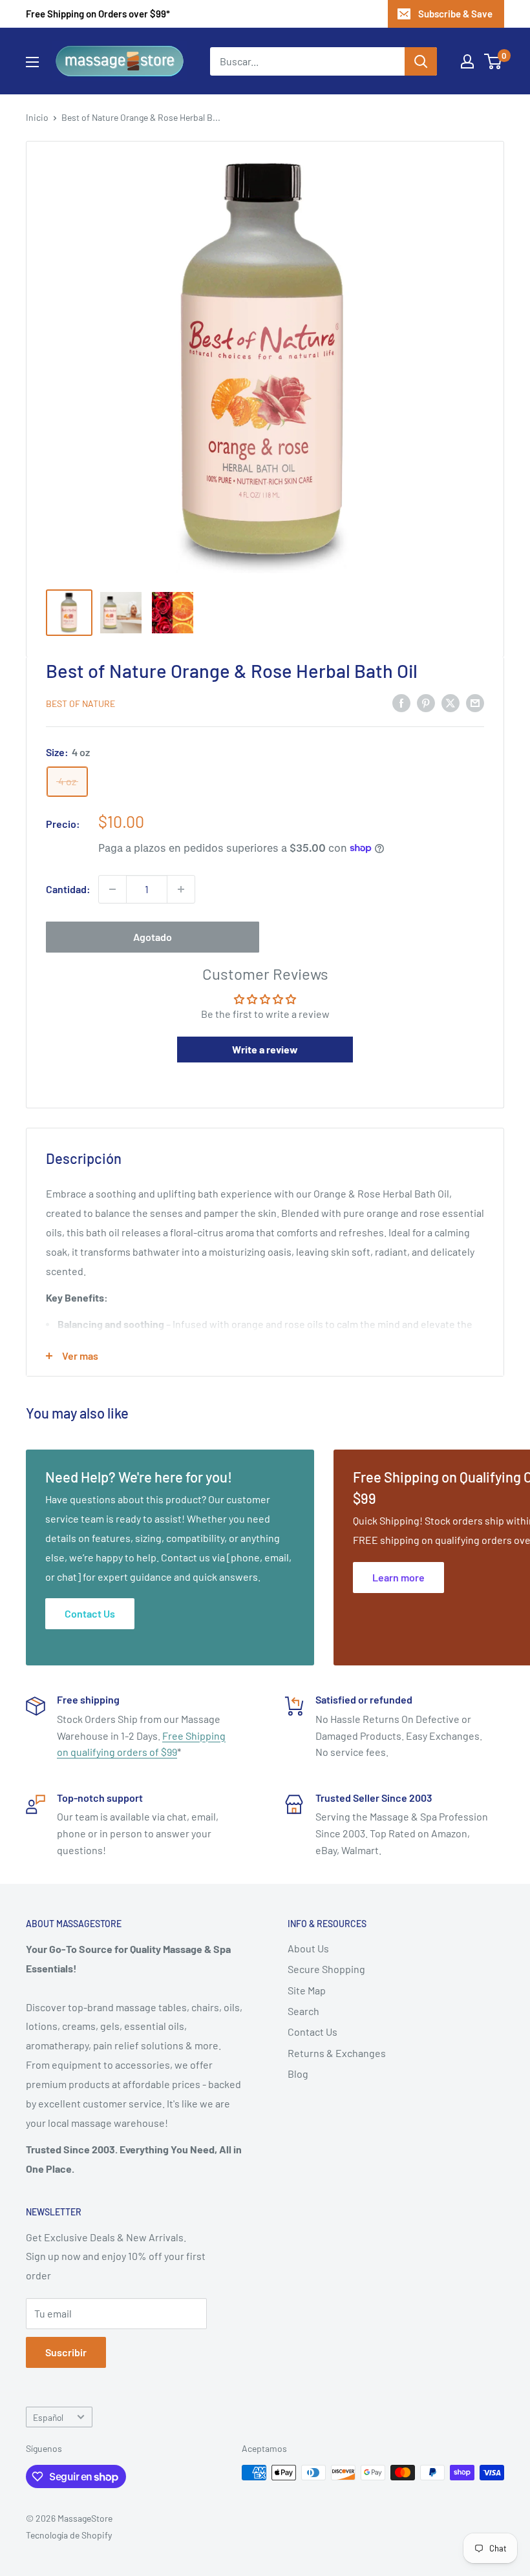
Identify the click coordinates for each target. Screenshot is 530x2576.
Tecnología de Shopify (69, 2535)
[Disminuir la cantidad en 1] (112, 889)
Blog (298, 2074)
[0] (493, 61)
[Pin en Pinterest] (426, 702)
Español (48, 2417)
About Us (308, 1948)
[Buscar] (421, 61)
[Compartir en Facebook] (401, 702)
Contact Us (313, 2032)
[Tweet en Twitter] (450, 702)
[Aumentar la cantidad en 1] (181, 889)
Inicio (37, 117)
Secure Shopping (326, 1969)
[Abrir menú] (32, 62)
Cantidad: (68, 889)
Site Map (307, 1990)
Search (303, 2011)
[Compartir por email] (475, 702)
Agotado (153, 937)
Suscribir (66, 2352)
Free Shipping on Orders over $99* (98, 14)
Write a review (265, 1049)
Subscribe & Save (455, 14)
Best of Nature (80, 703)
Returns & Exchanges (337, 2053)
